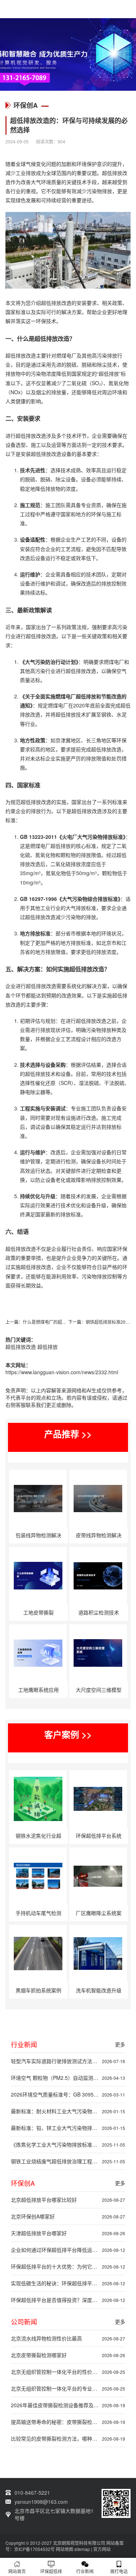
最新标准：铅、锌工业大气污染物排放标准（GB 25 (68, 2128)
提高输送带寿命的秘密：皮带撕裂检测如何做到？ (68, 2422)
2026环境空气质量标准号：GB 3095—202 (68, 2094)
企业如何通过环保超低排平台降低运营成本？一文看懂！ (68, 2250)
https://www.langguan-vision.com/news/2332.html (62, 1372)
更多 (120, 2044)
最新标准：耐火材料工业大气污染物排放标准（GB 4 (68, 2111)
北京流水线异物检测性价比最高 (68, 2338)
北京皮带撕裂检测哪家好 (68, 2355)
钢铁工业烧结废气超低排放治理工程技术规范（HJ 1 (68, 2161)
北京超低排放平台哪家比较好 (68, 2200)
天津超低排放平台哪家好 (68, 2233)
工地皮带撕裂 (38, 1612)
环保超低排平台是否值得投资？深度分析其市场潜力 (68, 2300)
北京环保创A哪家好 (68, 2216)
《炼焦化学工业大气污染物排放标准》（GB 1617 (68, 2144)
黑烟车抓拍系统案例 (38, 1990)
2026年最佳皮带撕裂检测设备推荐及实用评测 (68, 2405)
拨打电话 (119, 2571)
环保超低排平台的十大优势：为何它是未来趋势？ (68, 2266)
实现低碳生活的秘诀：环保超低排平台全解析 (68, 2283)
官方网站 (102, 2549)
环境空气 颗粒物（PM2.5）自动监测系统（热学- (68, 2078)
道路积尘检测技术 (99, 1612)
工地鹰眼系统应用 (38, 1690)
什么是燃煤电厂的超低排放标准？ (55, 1322)
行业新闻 (85, 2571)
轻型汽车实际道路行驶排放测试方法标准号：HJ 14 (68, 2061)
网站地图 (65, 2549)
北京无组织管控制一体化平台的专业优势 (68, 2388)
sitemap (82, 2549)
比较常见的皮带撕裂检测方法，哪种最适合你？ (68, 2438)
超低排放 (48, 1347)
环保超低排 (51, 2571)
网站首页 (17, 2571)
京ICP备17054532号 (34, 2549)
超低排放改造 (21, 1347)
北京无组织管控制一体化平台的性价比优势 (68, 2372)
